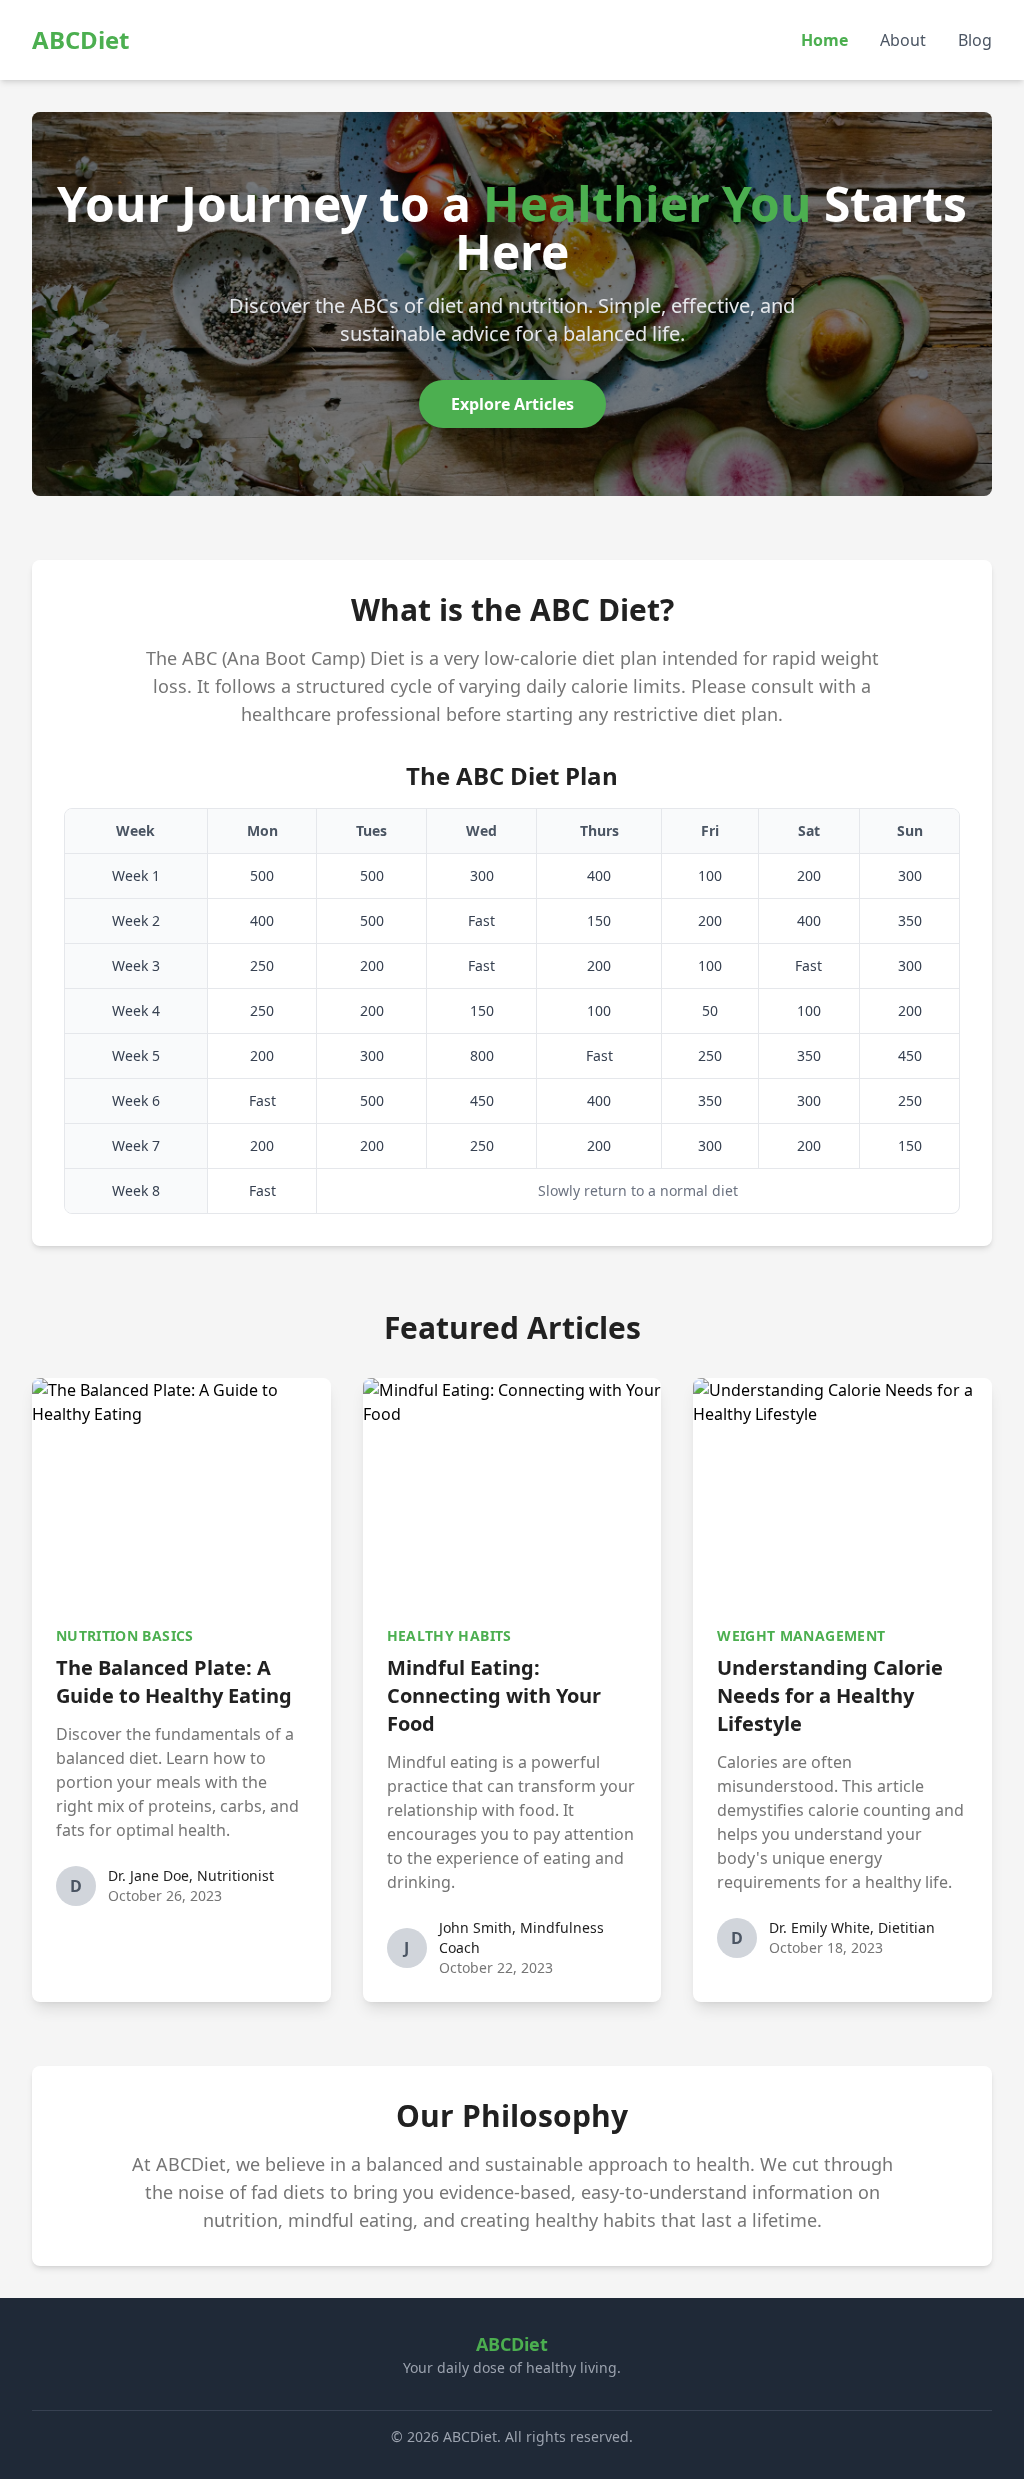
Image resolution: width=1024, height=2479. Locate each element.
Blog (975, 40)
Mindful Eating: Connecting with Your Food (494, 1695)
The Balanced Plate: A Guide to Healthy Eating (174, 1681)
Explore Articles (512, 404)
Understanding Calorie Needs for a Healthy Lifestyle (830, 1695)
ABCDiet (80, 39)
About (903, 40)
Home (824, 40)
